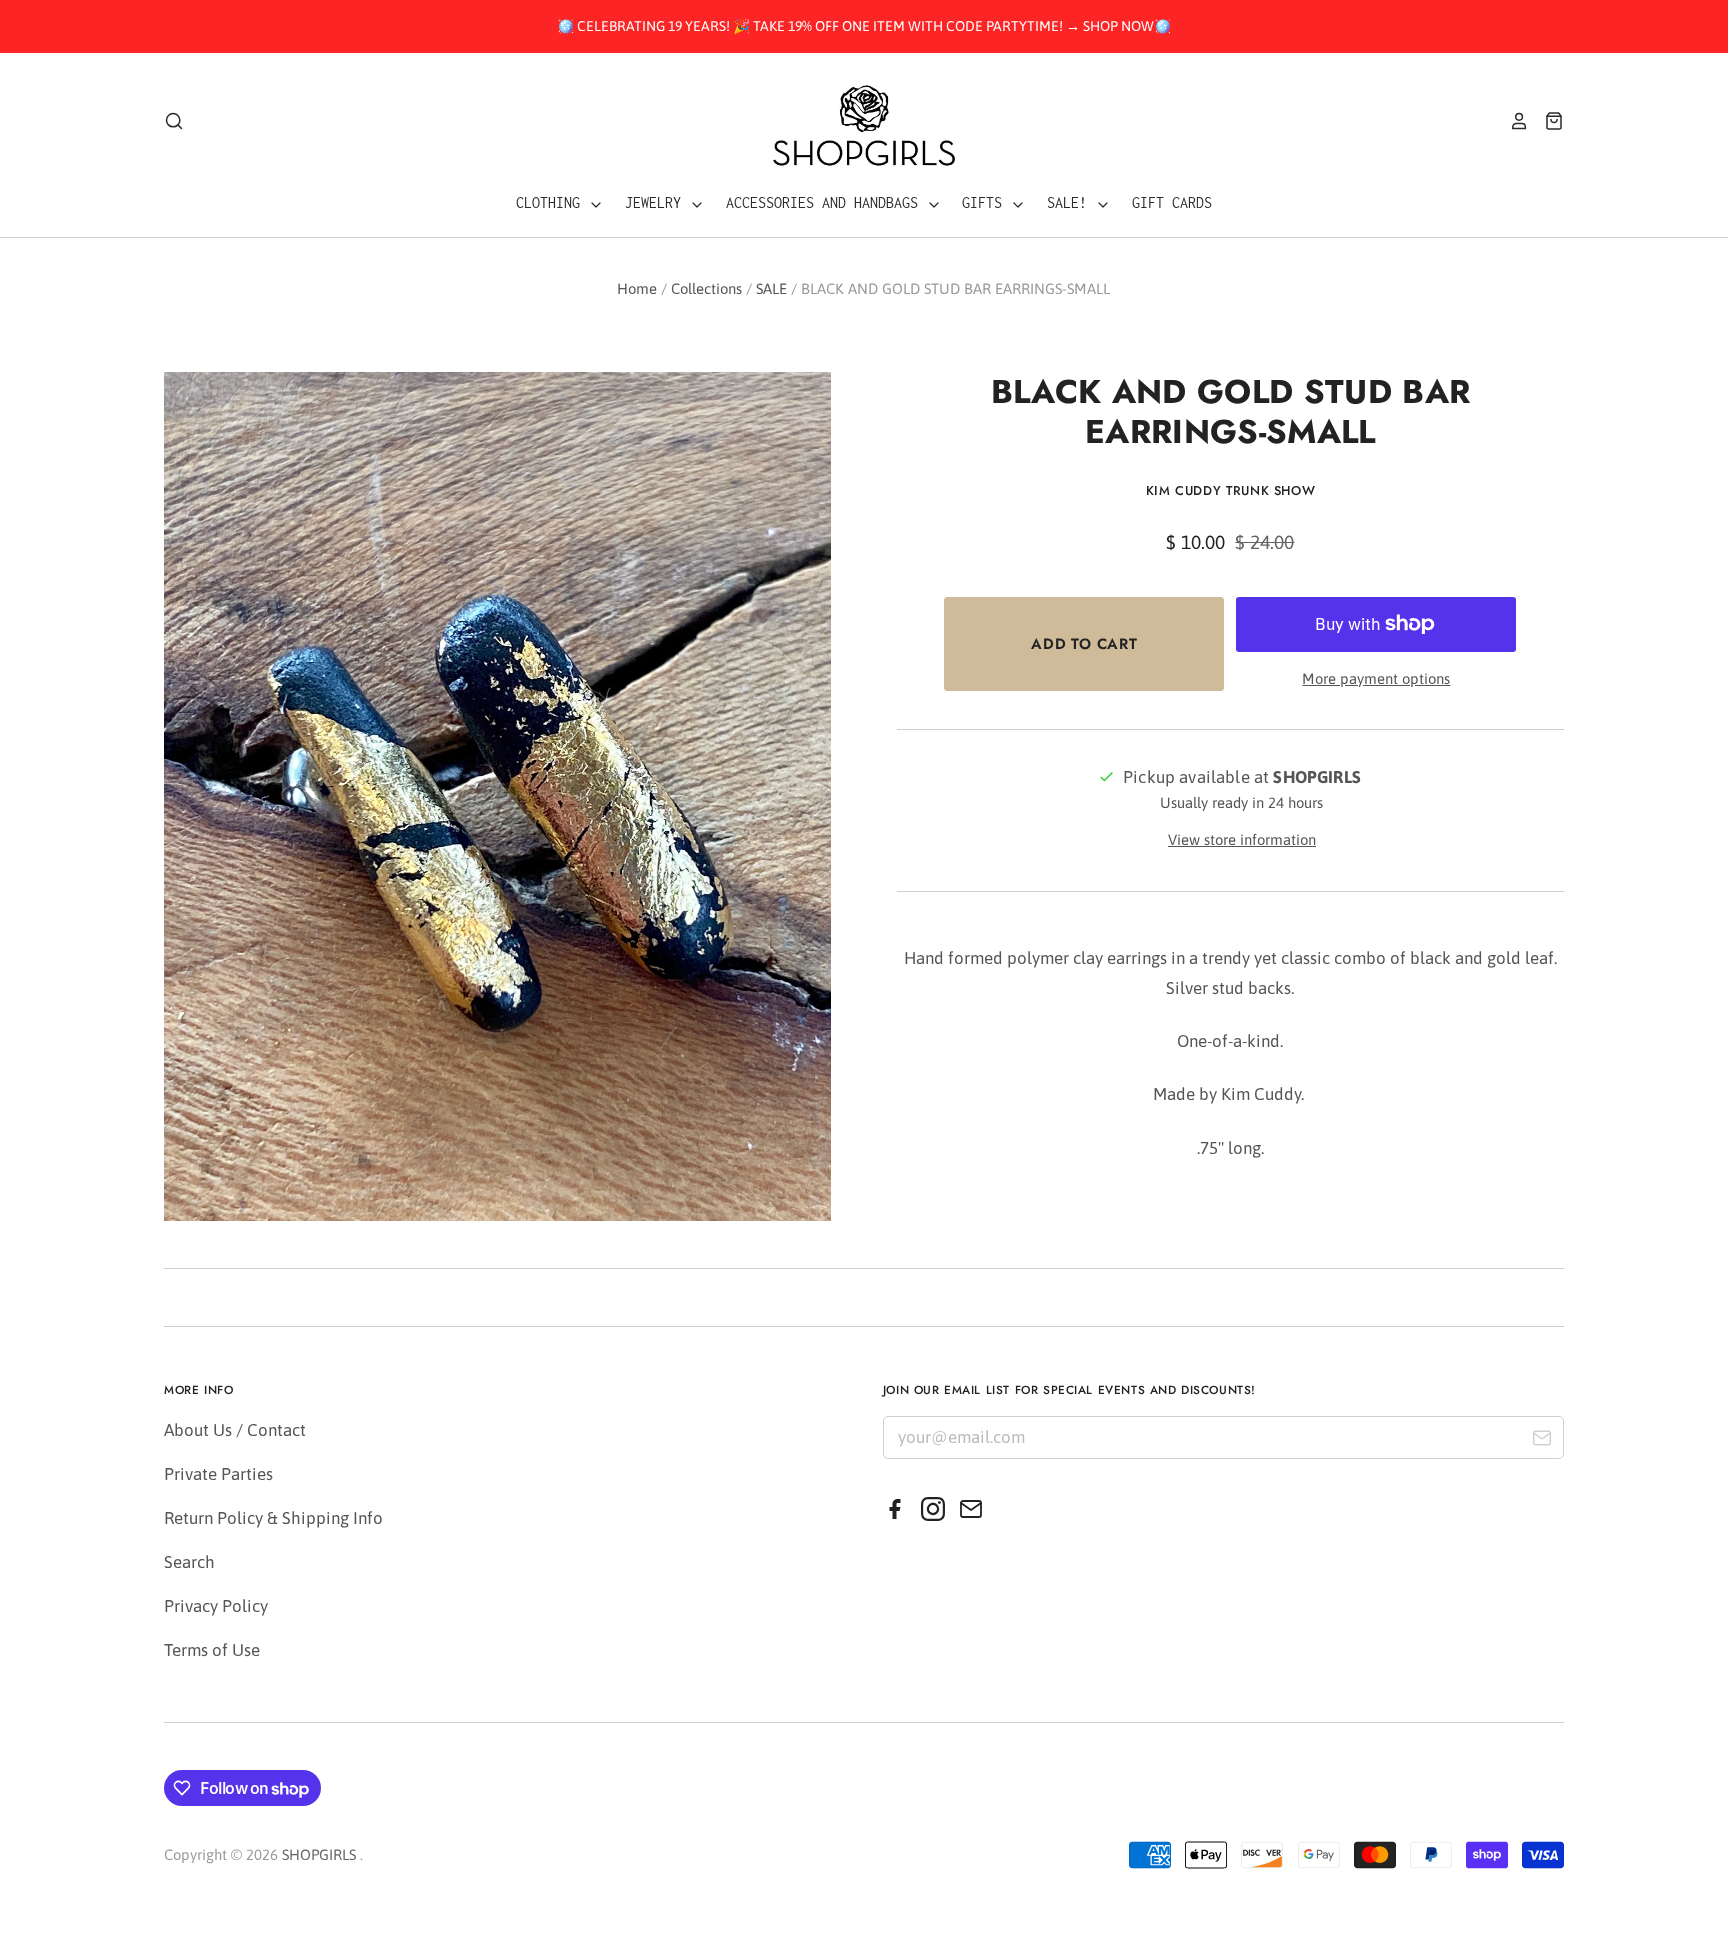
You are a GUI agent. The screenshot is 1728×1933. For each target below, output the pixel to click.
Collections (706, 288)
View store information (1242, 839)
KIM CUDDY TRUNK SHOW (1231, 490)
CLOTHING (552, 202)
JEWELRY (657, 202)
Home (637, 288)
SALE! (1071, 202)
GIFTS (986, 202)
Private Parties (218, 1474)
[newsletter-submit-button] (1541, 1440)
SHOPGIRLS (319, 1854)
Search (189, 1562)
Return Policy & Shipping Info (273, 1518)
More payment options (1376, 678)
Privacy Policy (216, 1606)
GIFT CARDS (1172, 202)
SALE (771, 288)
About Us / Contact (235, 1430)
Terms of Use (212, 1650)
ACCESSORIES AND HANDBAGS (826, 202)
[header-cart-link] (1546, 121)
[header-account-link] (1512, 121)
